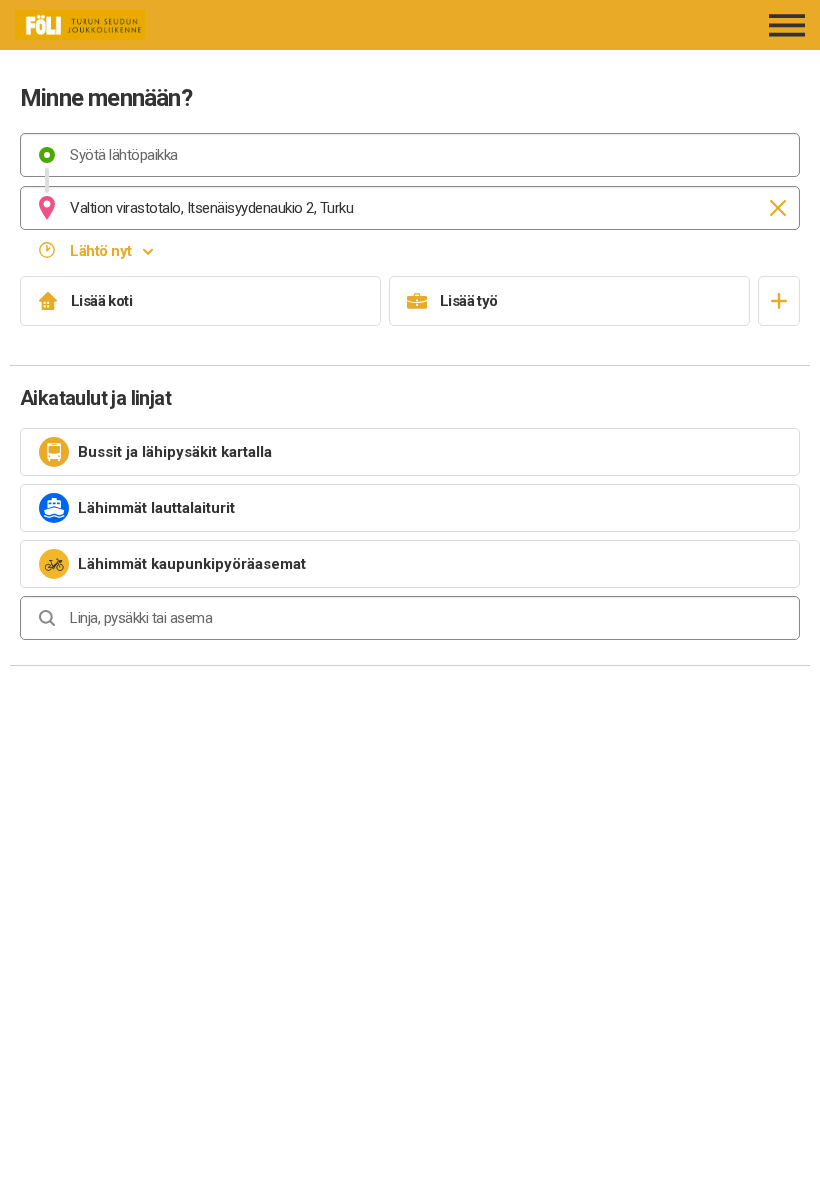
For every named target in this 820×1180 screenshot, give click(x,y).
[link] (410, 452)
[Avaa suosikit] (779, 301)
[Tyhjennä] (778, 208)
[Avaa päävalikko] (787, 25)
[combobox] (410, 155)
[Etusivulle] (151, 25)
